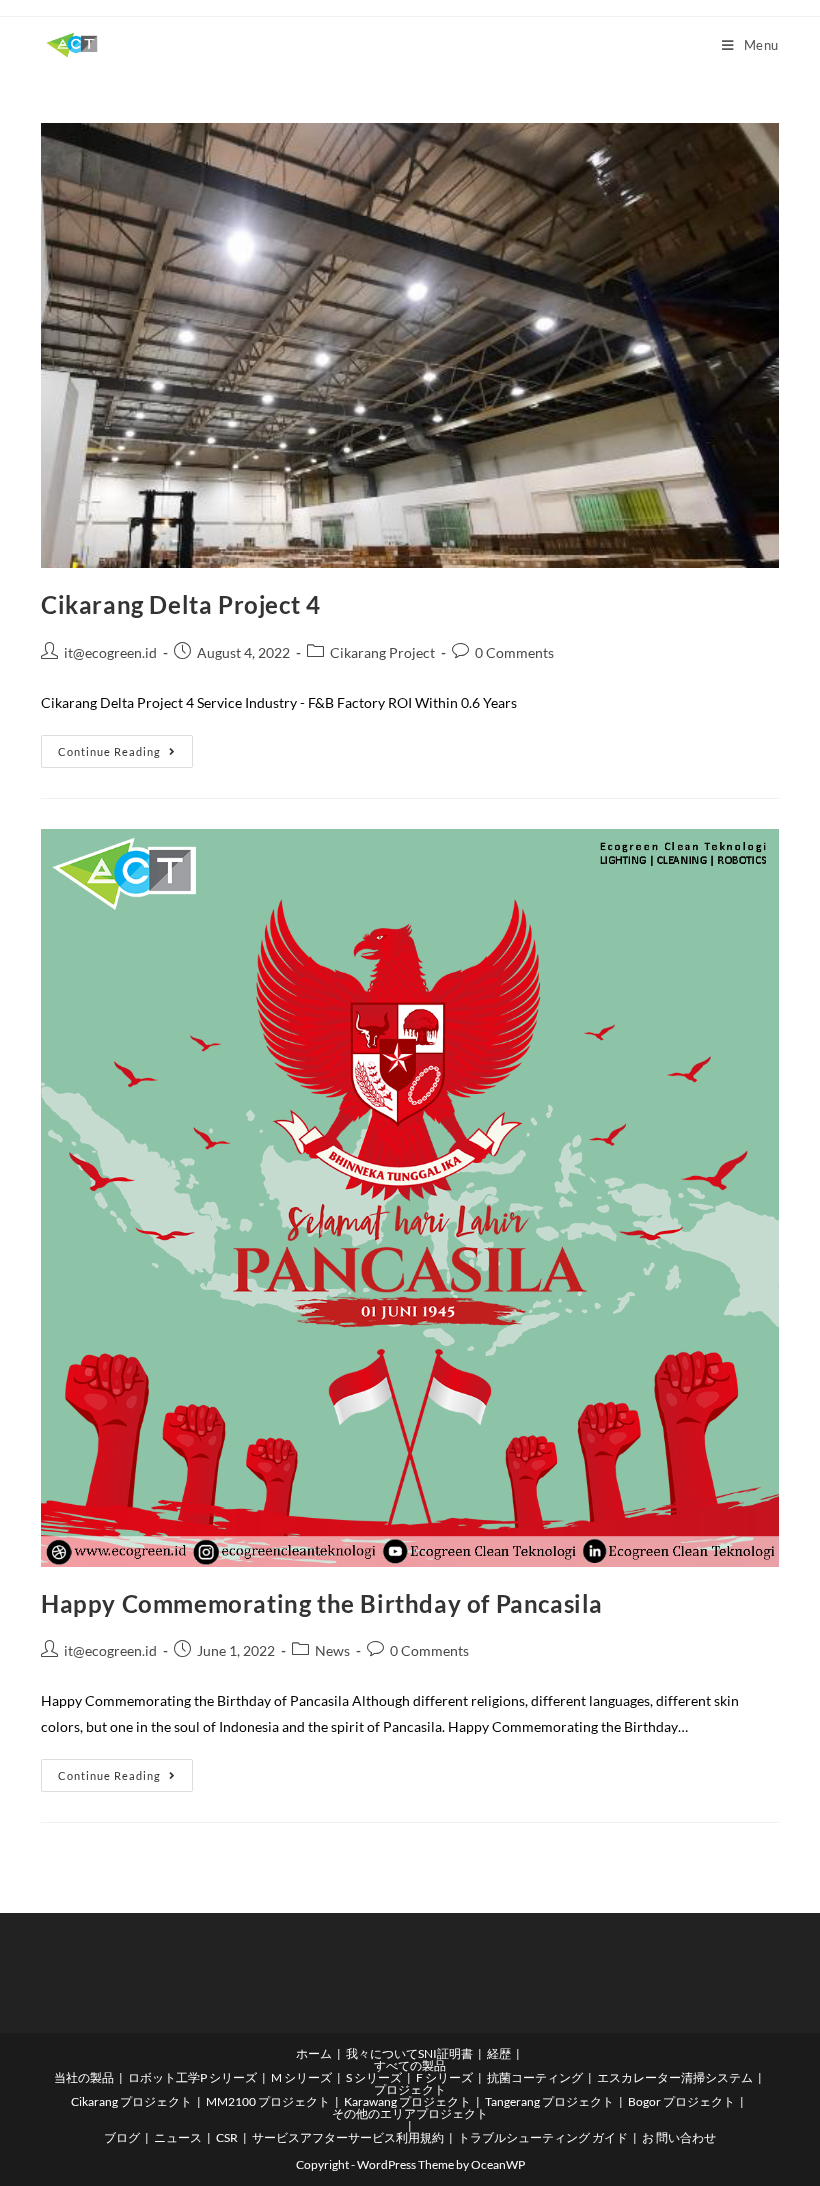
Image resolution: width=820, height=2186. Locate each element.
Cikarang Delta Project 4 (180, 604)
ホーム (314, 2053)
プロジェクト (410, 2089)
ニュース (178, 2137)
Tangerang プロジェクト (549, 2101)
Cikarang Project (382, 652)
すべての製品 (410, 2065)
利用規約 (420, 2137)
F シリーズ (444, 2077)
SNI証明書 (445, 2053)
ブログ (122, 2137)
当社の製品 (84, 2077)
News (332, 1650)
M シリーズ (301, 2077)
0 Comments (514, 652)
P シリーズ (228, 2077)
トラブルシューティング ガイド (543, 2137)
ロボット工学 (164, 2077)
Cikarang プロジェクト (131, 2101)
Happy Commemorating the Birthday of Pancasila (322, 1603)
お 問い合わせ (679, 2137)
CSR (227, 2137)
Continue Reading (125, 746)
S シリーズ (374, 2077)
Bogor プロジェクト (681, 2101)
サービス (276, 2137)
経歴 (499, 2053)
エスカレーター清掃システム (675, 2077)
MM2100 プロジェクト (268, 2101)
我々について (382, 2053)
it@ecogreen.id (110, 652)
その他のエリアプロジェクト (410, 2113)
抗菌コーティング (535, 2077)
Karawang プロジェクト (407, 2101)
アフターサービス (348, 2137)
